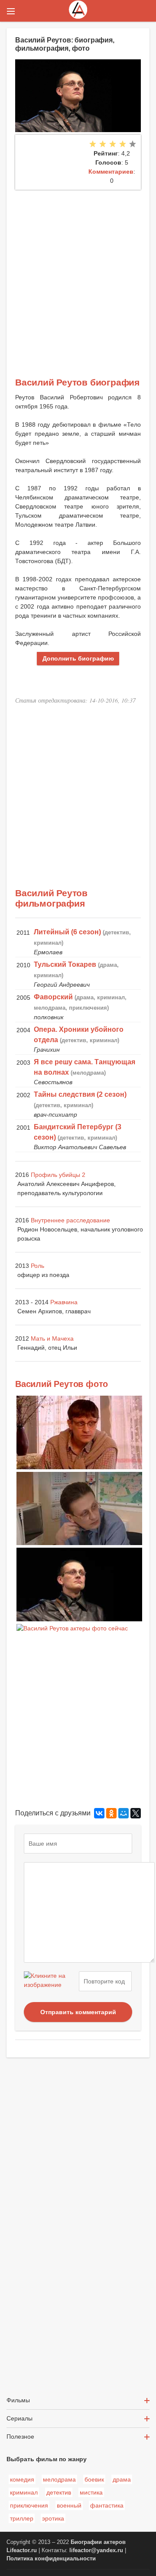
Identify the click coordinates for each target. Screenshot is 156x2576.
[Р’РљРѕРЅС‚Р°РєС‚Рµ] (99, 1813)
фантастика (107, 2505)
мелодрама (59, 2479)
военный (69, 2505)
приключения (29, 2505)
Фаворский (53, 997)
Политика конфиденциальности (51, 2559)
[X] (136, 1813)
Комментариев (111, 172)
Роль (37, 1266)
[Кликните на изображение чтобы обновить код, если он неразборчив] (50, 1981)
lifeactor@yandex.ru (96, 2550)
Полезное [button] (20, 2437)
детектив (59, 2492)
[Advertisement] (78, 272)
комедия (22, 2479)
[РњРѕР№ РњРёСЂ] (123, 1813)
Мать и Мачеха (52, 1338)
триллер (22, 2518)
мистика (91, 2492)
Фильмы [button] (18, 2400)
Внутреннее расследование (70, 1220)
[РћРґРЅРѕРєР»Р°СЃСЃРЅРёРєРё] (111, 1813)
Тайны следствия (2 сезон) (80, 1094)
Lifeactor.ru (22, 2550)
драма (122, 2479)
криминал (24, 2492)
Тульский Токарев (65, 964)
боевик (94, 2479)
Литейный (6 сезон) (67, 932)
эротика (53, 2518)
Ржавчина (64, 1302)
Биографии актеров (98, 2542)
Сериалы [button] (19, 2418)
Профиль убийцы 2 (58, 1175)
